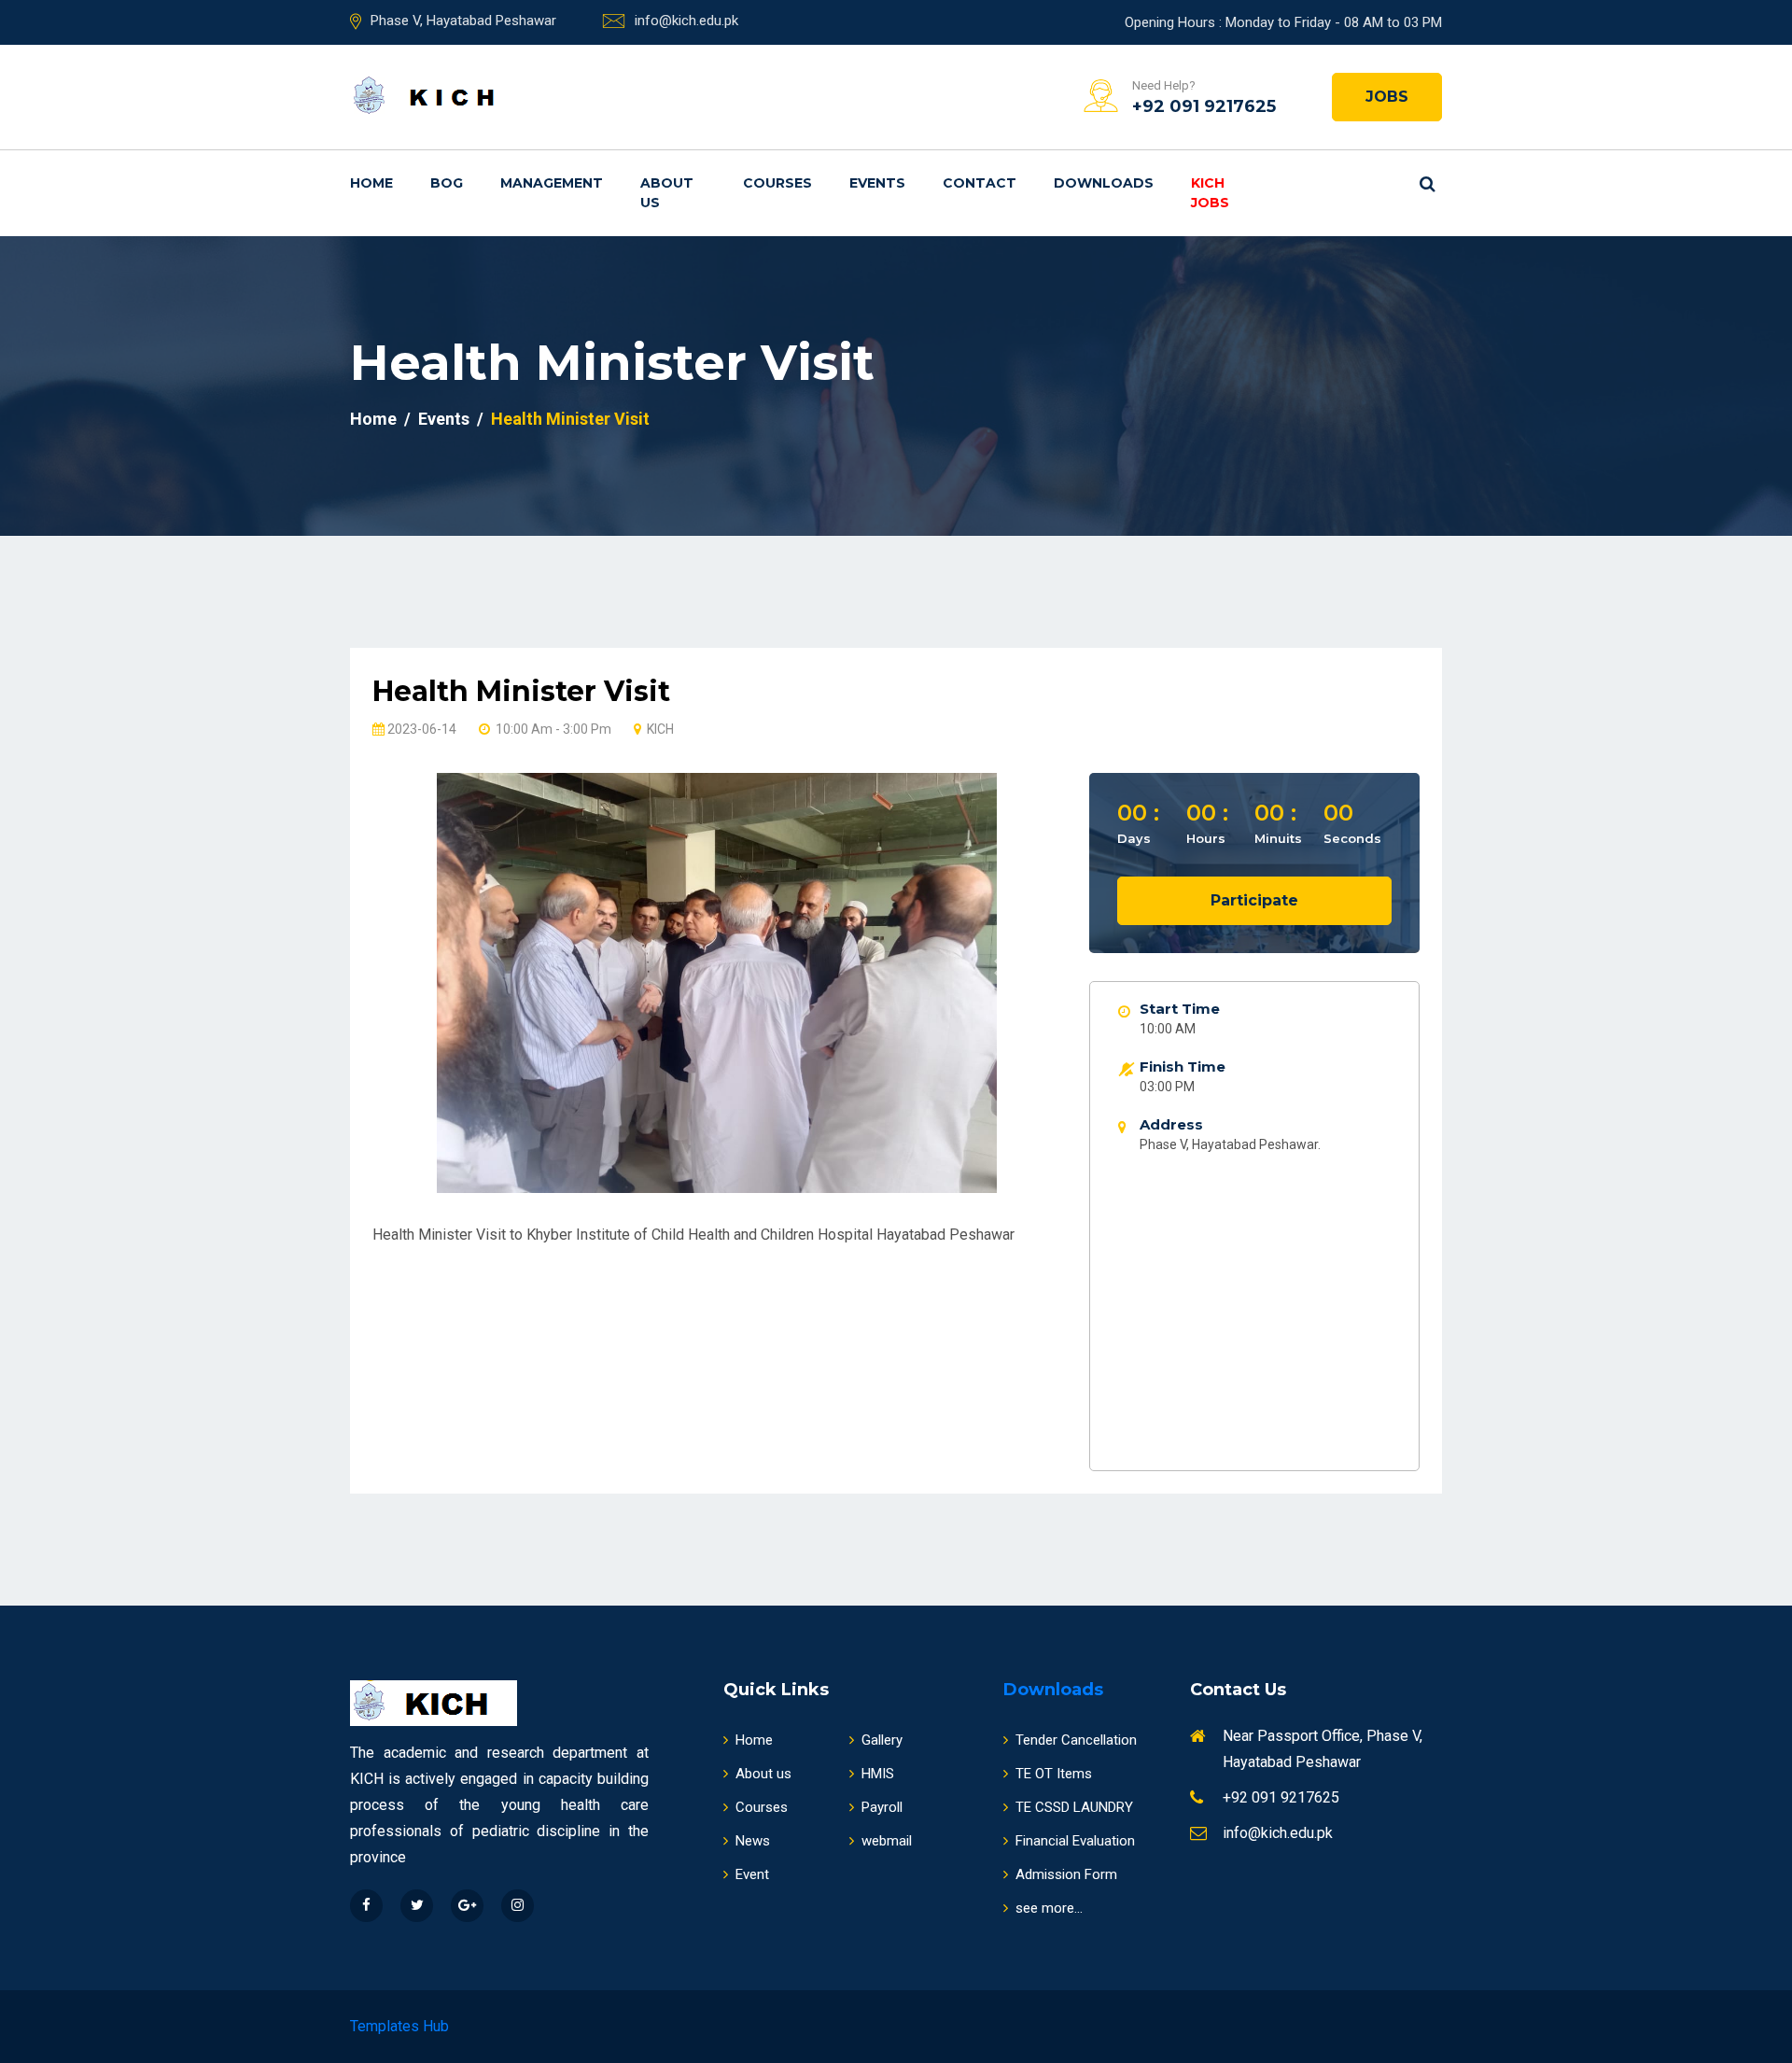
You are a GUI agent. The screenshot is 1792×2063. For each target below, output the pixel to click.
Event (752, 1874)
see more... (1049, 1908)
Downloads (1104, 183)
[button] (424, 967)
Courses (777, 183)
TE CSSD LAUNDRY (1074, 1807)
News (753, 1841)
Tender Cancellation (1076, 1740)
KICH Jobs (1210, 193)
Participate (1254, 900)
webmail (887, 1841)
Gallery (882, 1740)
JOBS (1387, 97)
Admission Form (1066, 1874)
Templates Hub (399, 2026)
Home (371, 183)
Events (877, 183)
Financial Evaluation (1075, 1841)
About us (667, 193)
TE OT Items (1054, 1774)
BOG (447, 183)
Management (552, 183)
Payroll (882, 1807)
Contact (980, 183)
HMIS (878, 1774)
